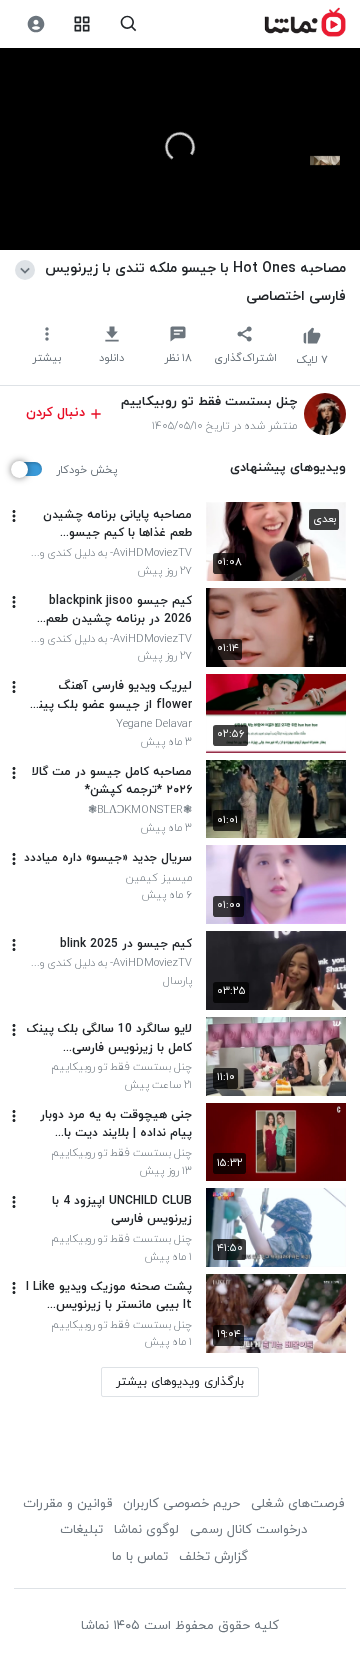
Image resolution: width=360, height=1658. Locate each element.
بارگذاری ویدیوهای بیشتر (180, 1382)
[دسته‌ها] (82, 24)
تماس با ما (140, 1557)
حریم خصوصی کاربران (181, 1504)
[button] (180, 147)
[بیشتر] (14, 516)
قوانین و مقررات (67, 1504)
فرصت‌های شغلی (297, 1504)
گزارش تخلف (213, 1557)
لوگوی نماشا (146, 1530)
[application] (180, 149)
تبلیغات (81, 1530)
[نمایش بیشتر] (28, 268)
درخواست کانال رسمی (248, 1530)
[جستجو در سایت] (128, 24)
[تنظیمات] (35, 24)
